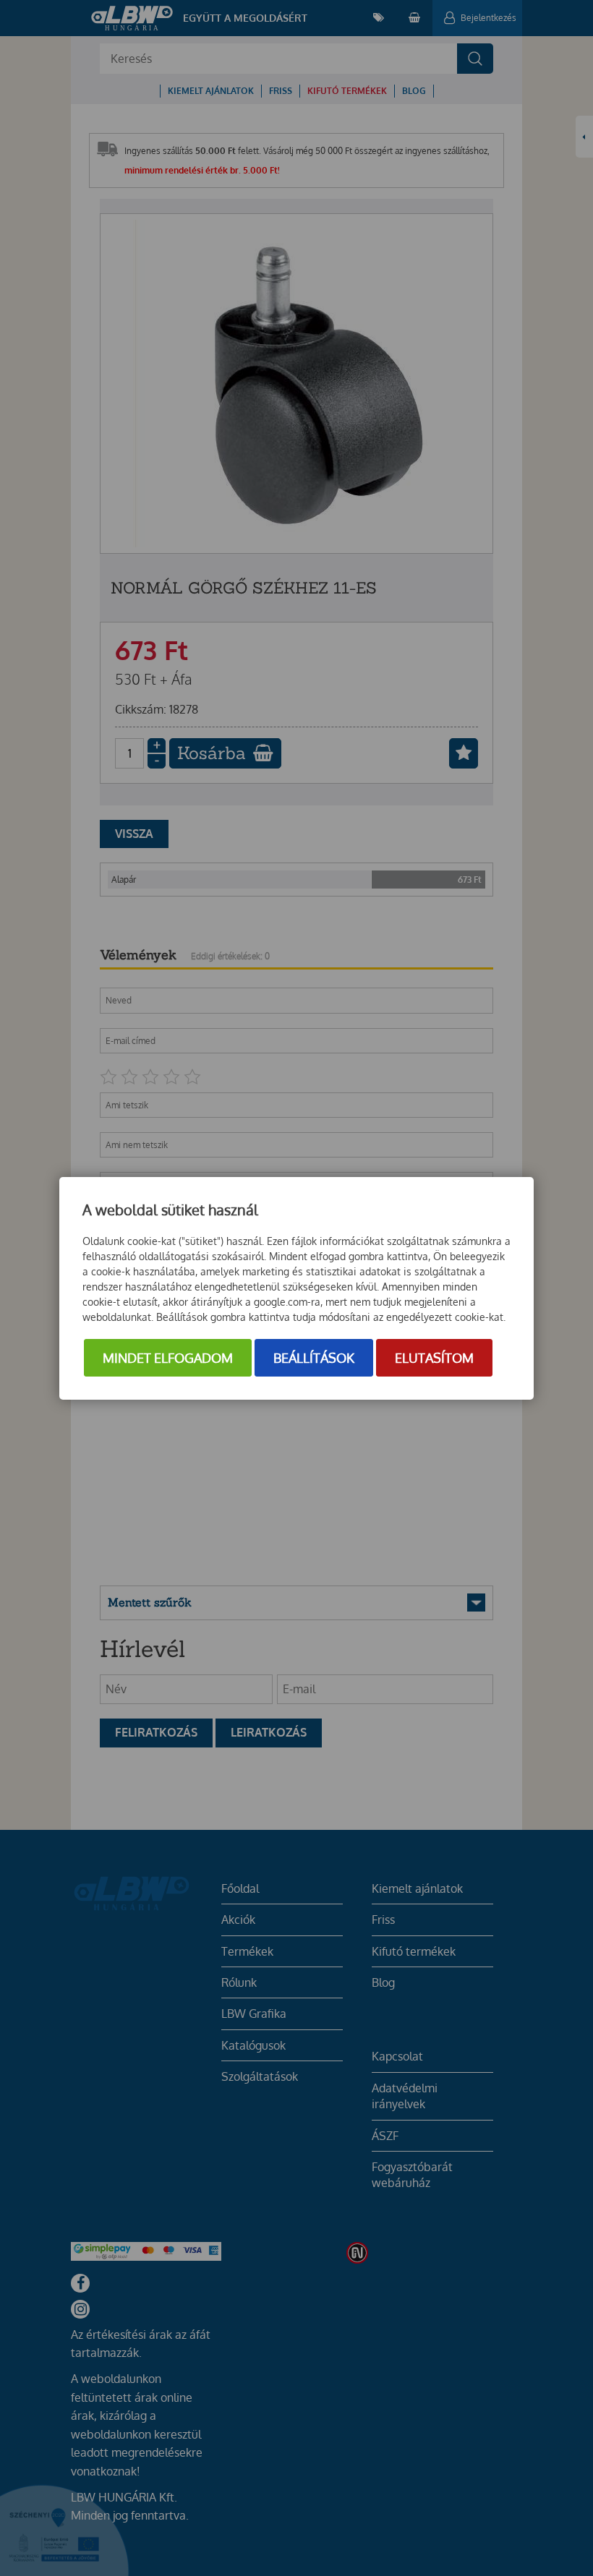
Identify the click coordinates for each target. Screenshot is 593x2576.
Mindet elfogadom (168, 1358)
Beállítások (314, 1358)
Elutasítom (434, 1358)
